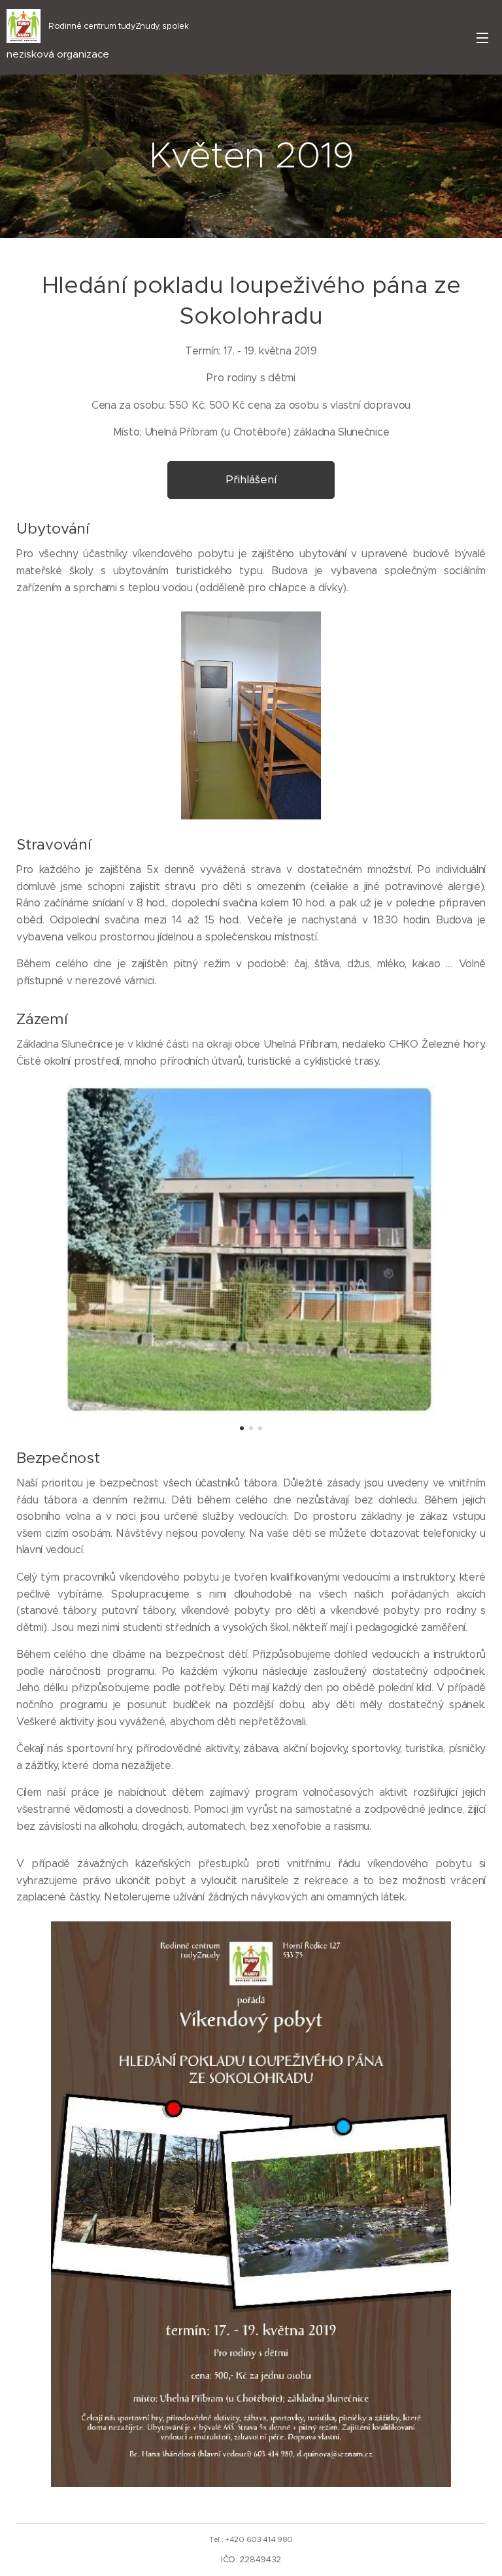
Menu (482, 37)
